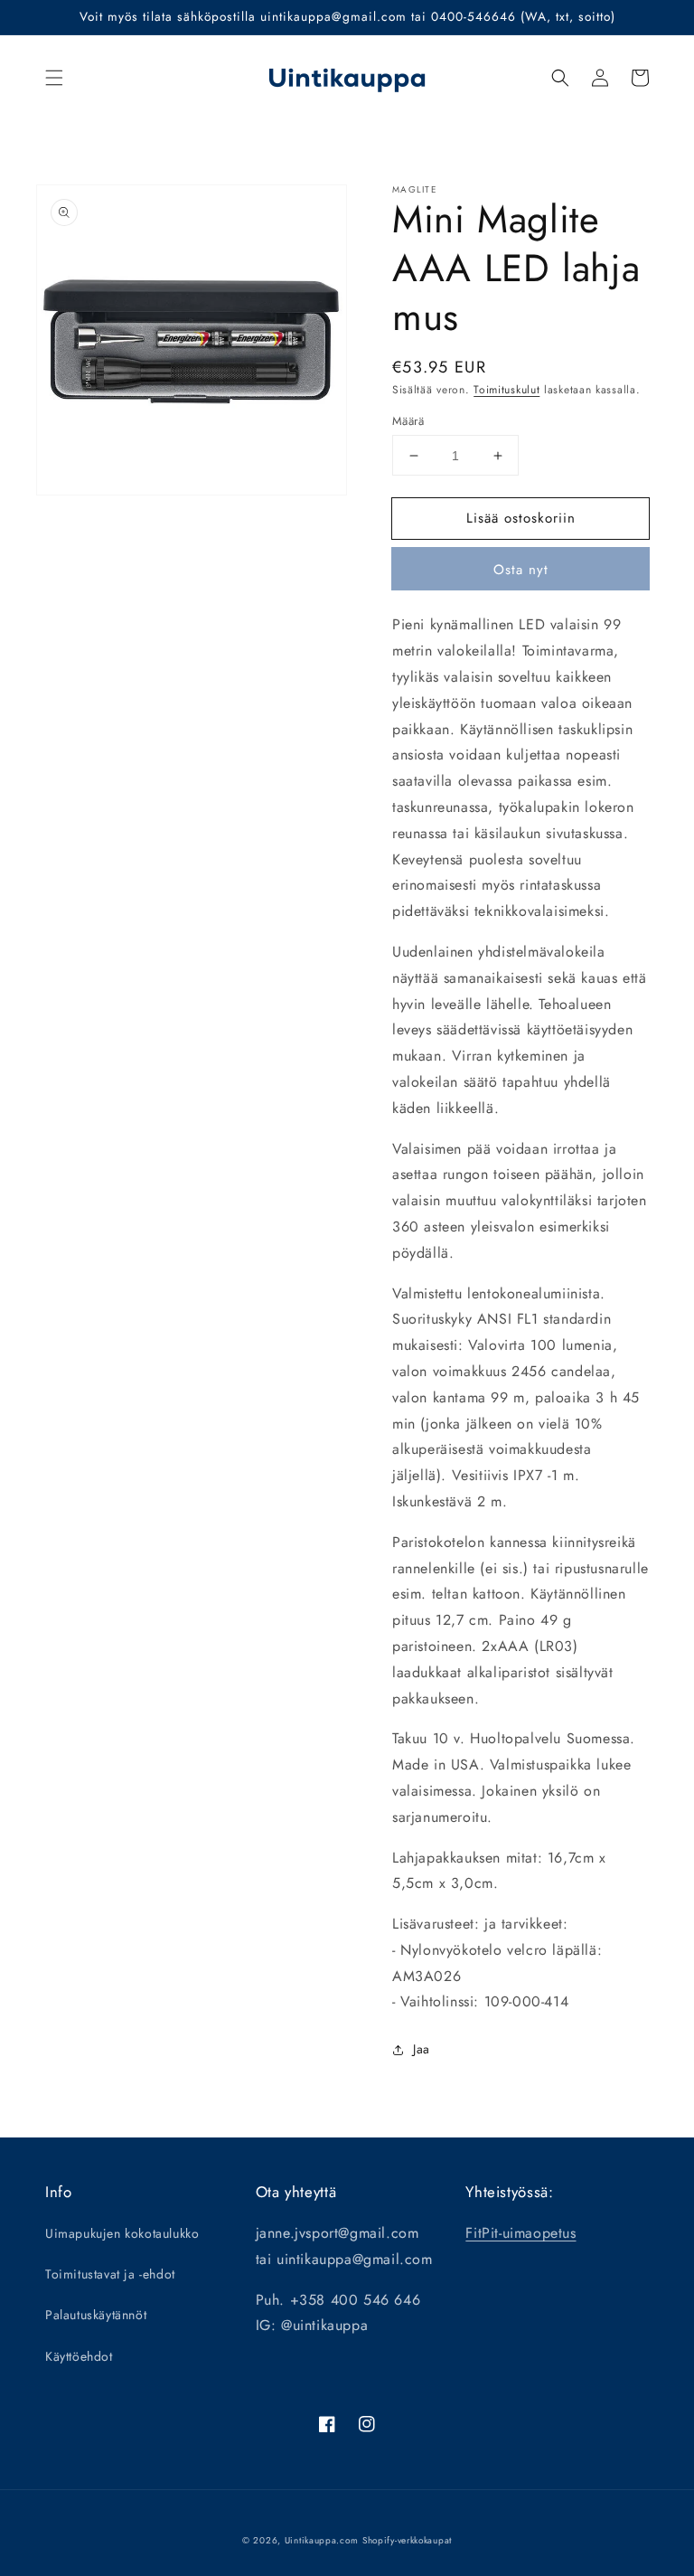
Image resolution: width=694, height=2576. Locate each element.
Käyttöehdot (79, 2356)
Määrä (408, 421)
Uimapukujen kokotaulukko (122, 2233)
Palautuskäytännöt (96, 2315)
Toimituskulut (506, 390)
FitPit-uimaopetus (520, 2233)
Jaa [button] (422, 2049)
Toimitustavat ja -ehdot (110, 2274)
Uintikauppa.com (322, 2540)
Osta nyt (521, 570)
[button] (54, 78)
